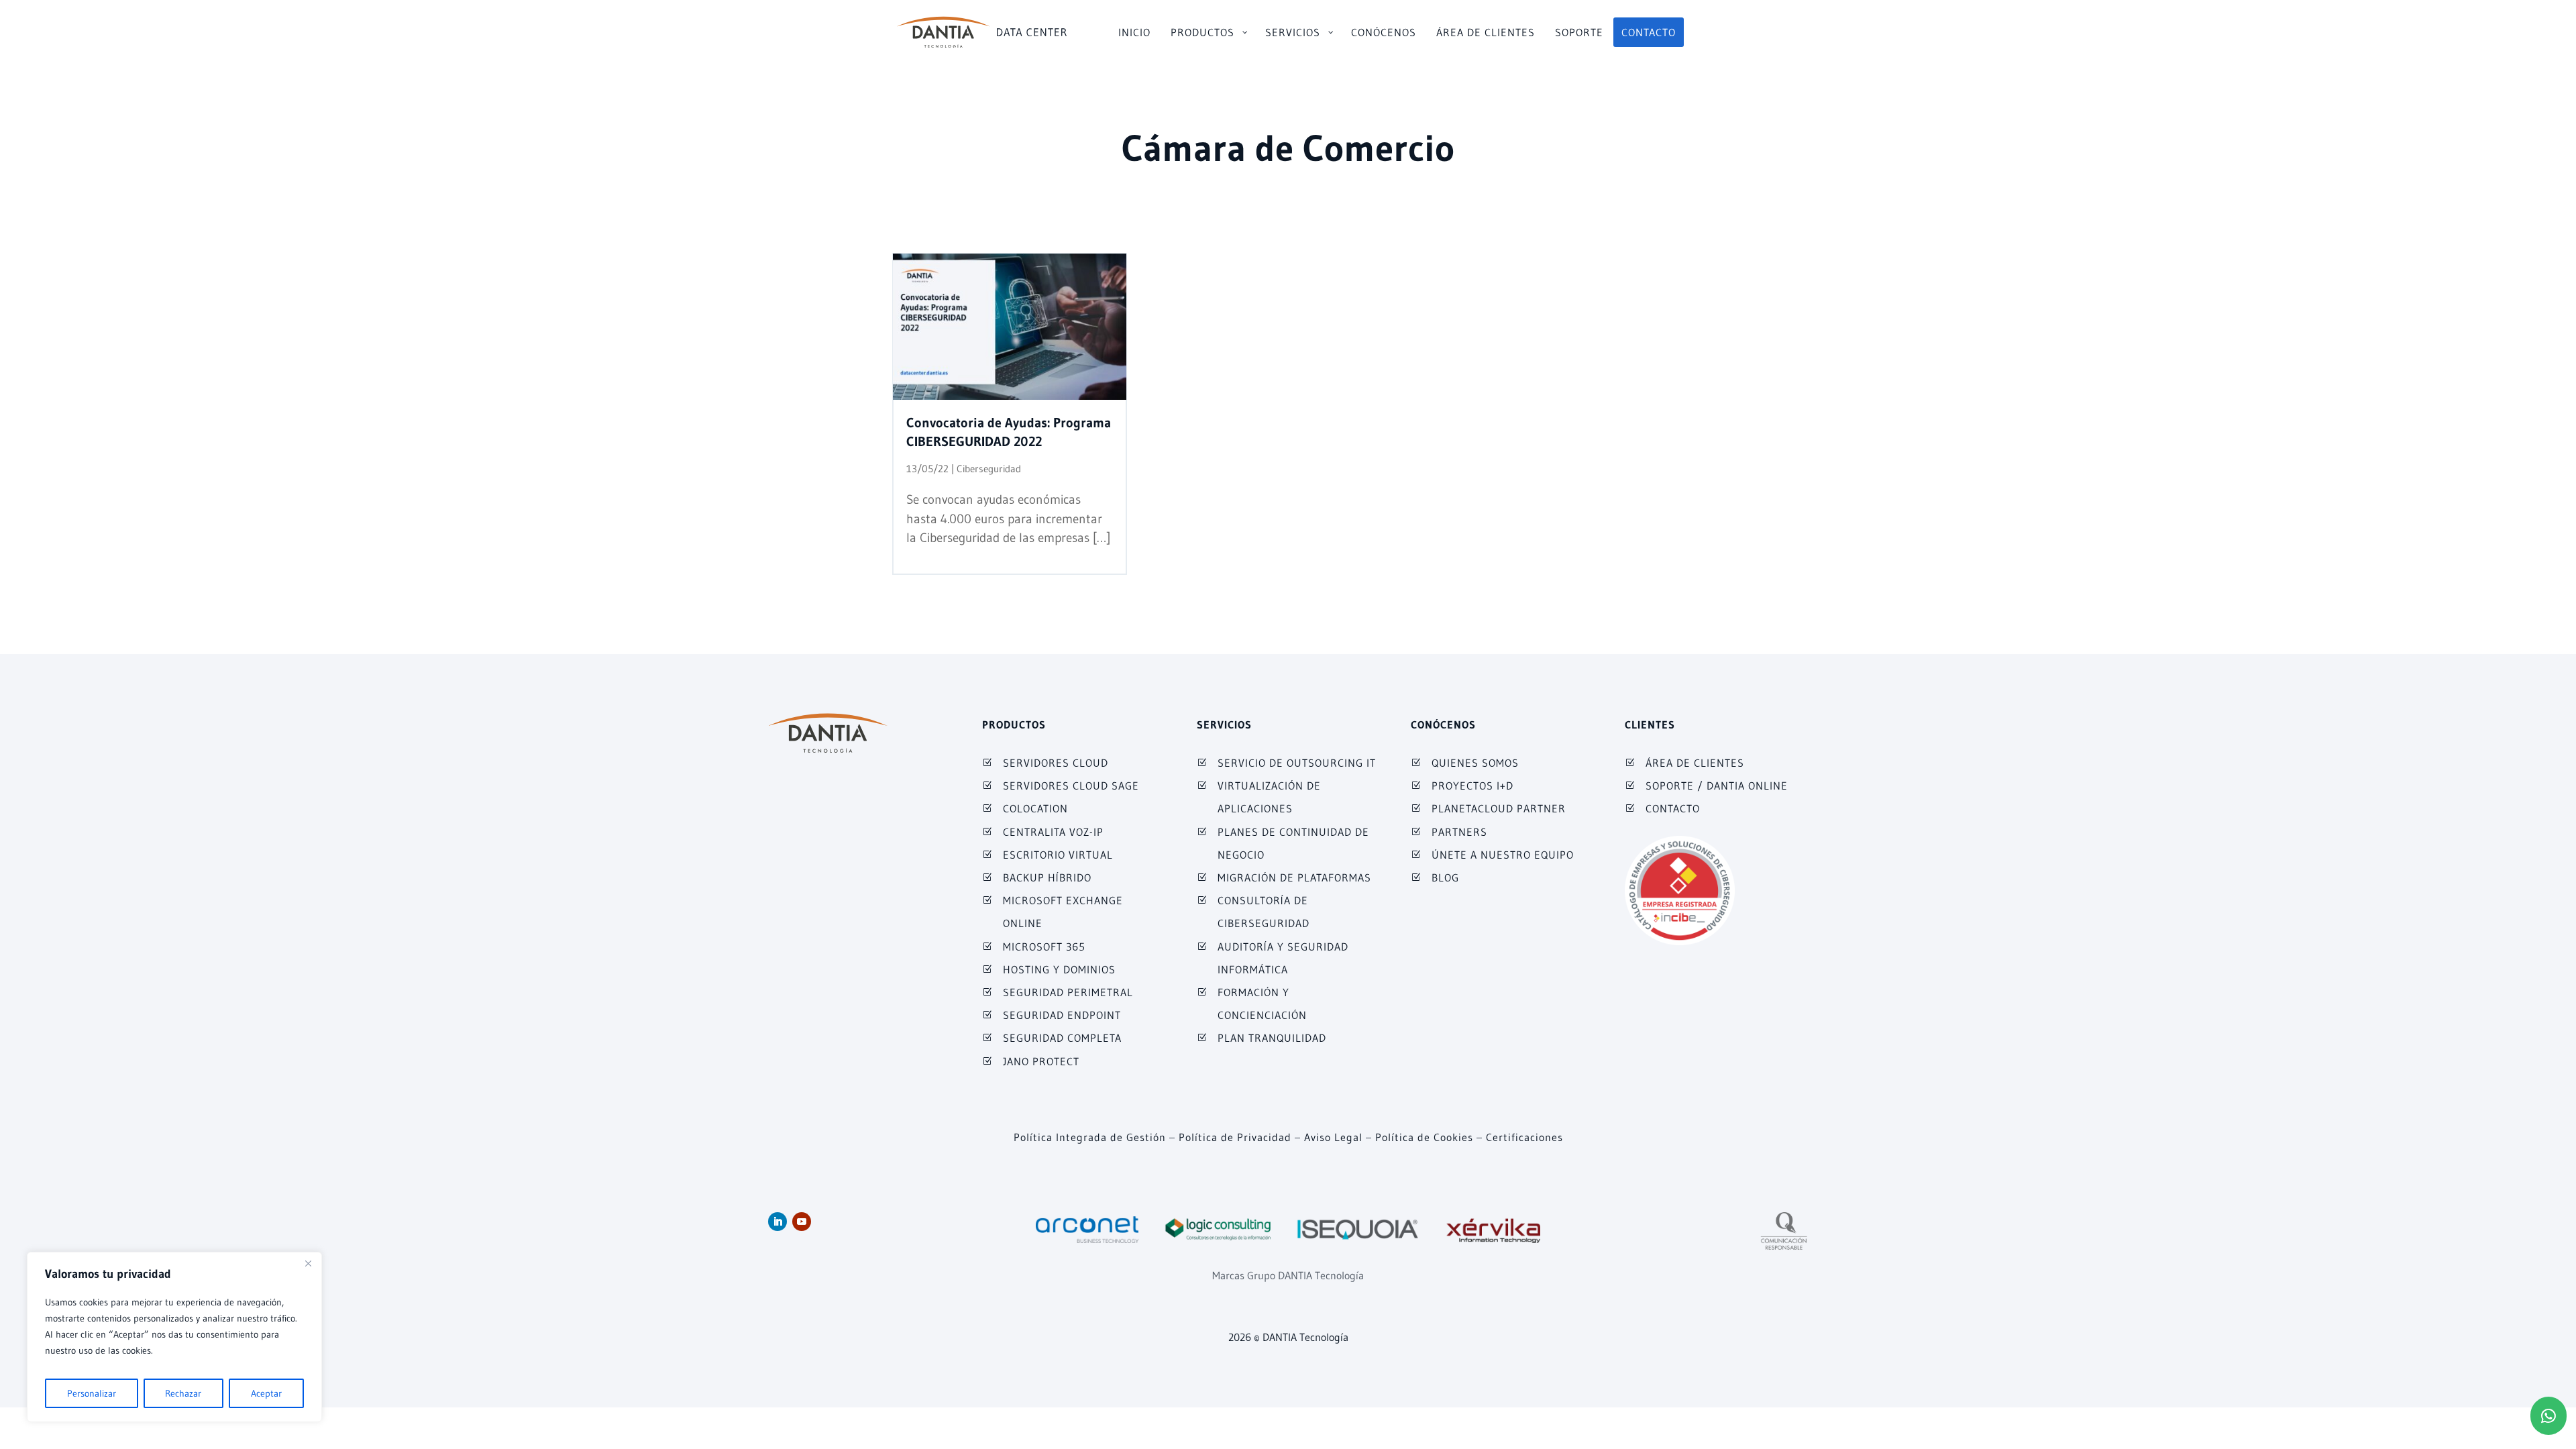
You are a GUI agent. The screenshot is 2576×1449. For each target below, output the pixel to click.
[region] (174, 1337)
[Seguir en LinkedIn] (777, 1222)
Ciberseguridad (989, 469)
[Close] (308, 1263)
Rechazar (183, 1393)
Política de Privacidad (1235, 1137)
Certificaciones (1524, 1137)
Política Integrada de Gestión (1090, 1137)
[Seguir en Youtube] (802, 1222)
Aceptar (266, 1393)
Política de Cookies (1424, 1137)
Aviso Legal (1333, 1137)
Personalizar (92, 1393)
